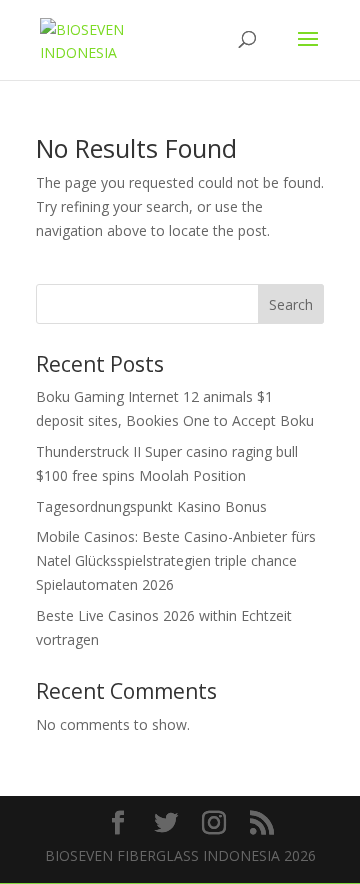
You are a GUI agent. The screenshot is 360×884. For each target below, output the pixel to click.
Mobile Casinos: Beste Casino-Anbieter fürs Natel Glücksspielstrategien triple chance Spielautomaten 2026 (176, 560)
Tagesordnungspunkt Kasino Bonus (151, 506)
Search (291, 304)
